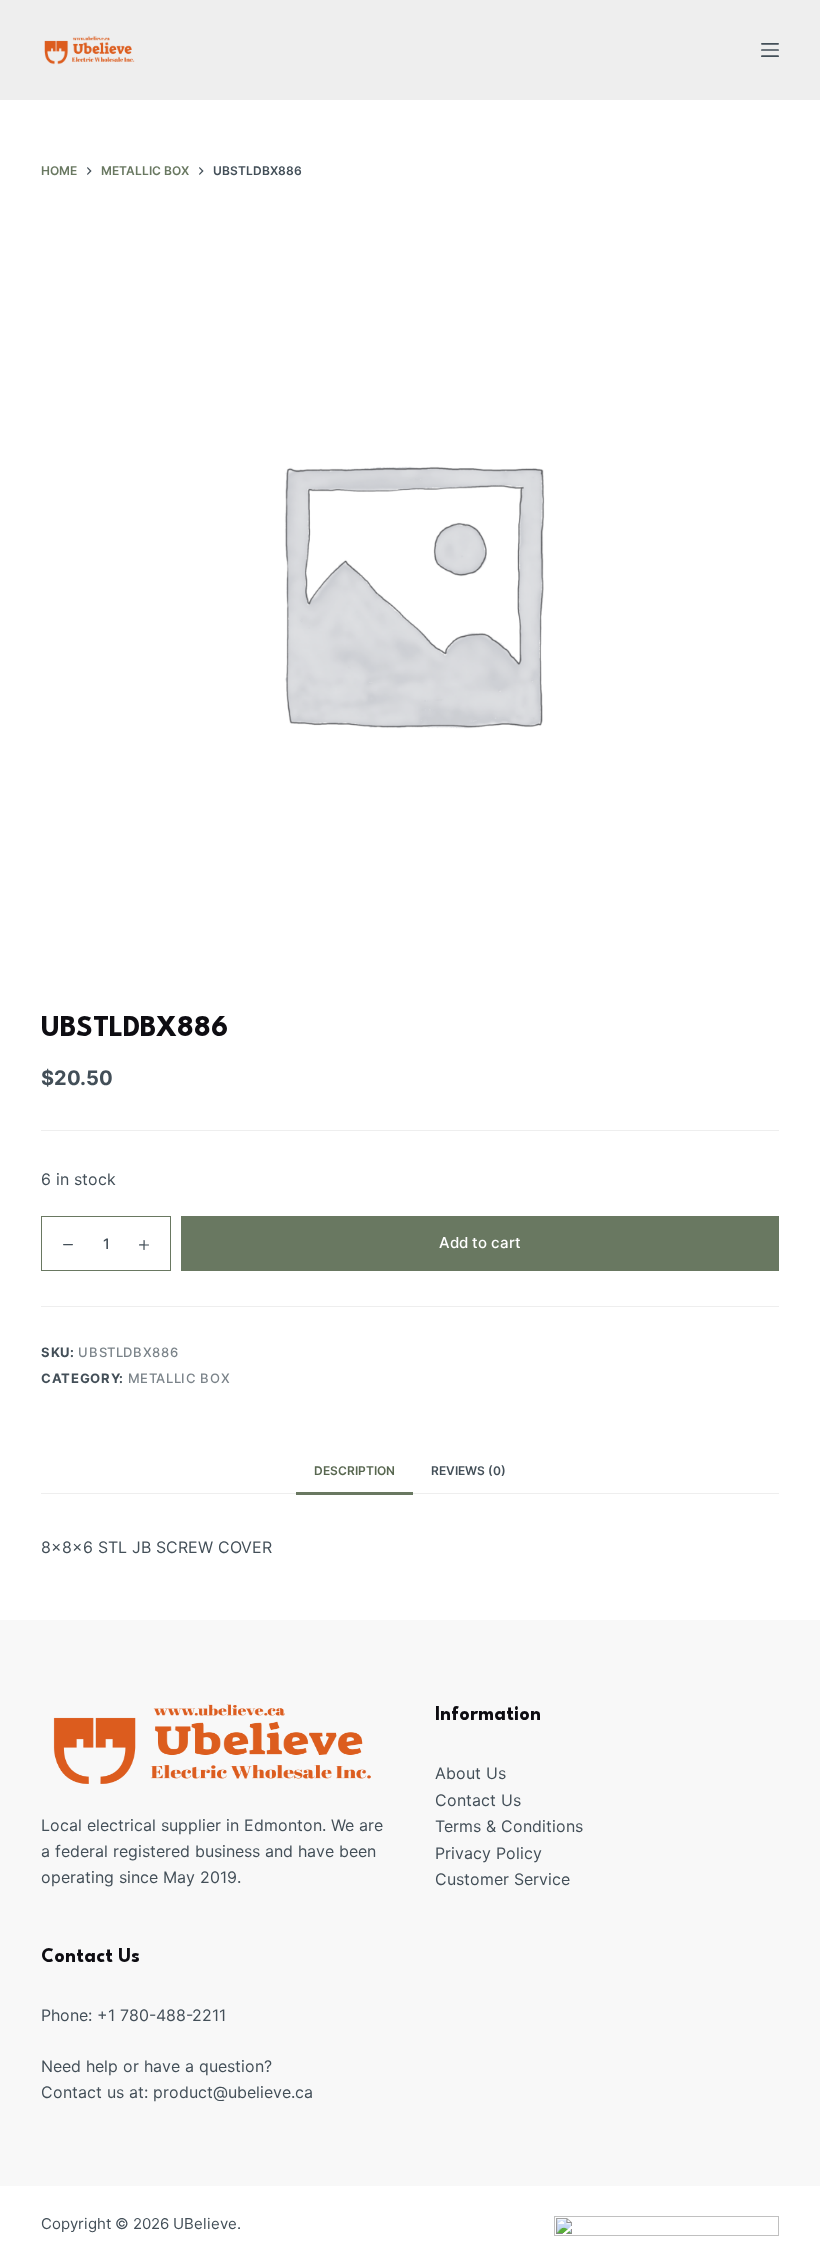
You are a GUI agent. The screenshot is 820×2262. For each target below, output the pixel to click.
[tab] (354, 1471)
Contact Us (478, 1800)
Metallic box (179, 1378)
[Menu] (770, 50)
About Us (470, 1773)
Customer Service (502, 1879)
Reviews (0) (468, 1470)
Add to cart (480, 1242)
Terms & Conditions (509, 1826)
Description (354, 1470)
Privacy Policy (488, 1853)
